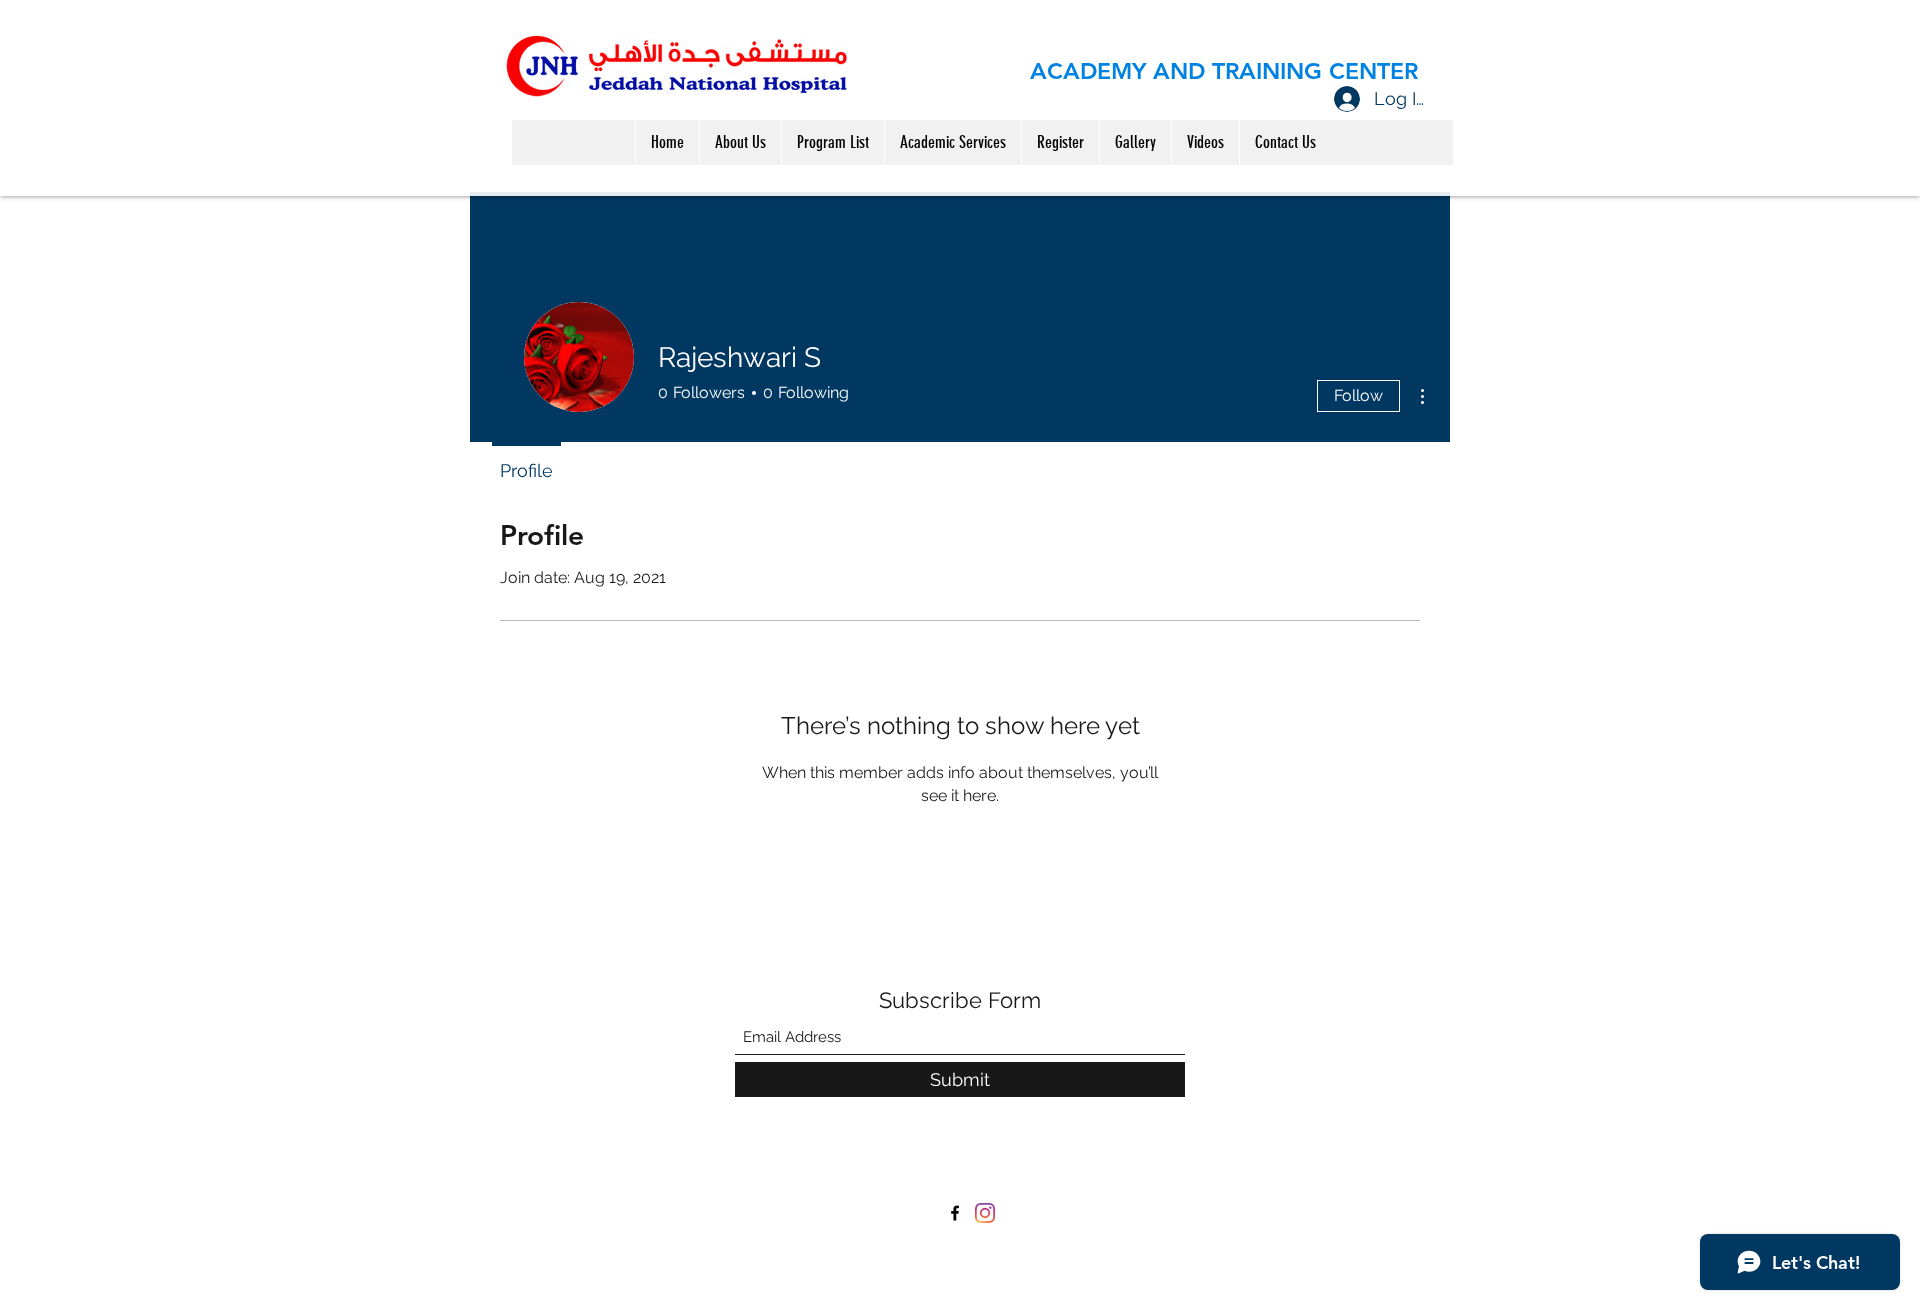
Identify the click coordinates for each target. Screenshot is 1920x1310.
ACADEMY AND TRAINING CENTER (1224, 71)
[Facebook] (955, 1213)
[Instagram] (985, 1213)
